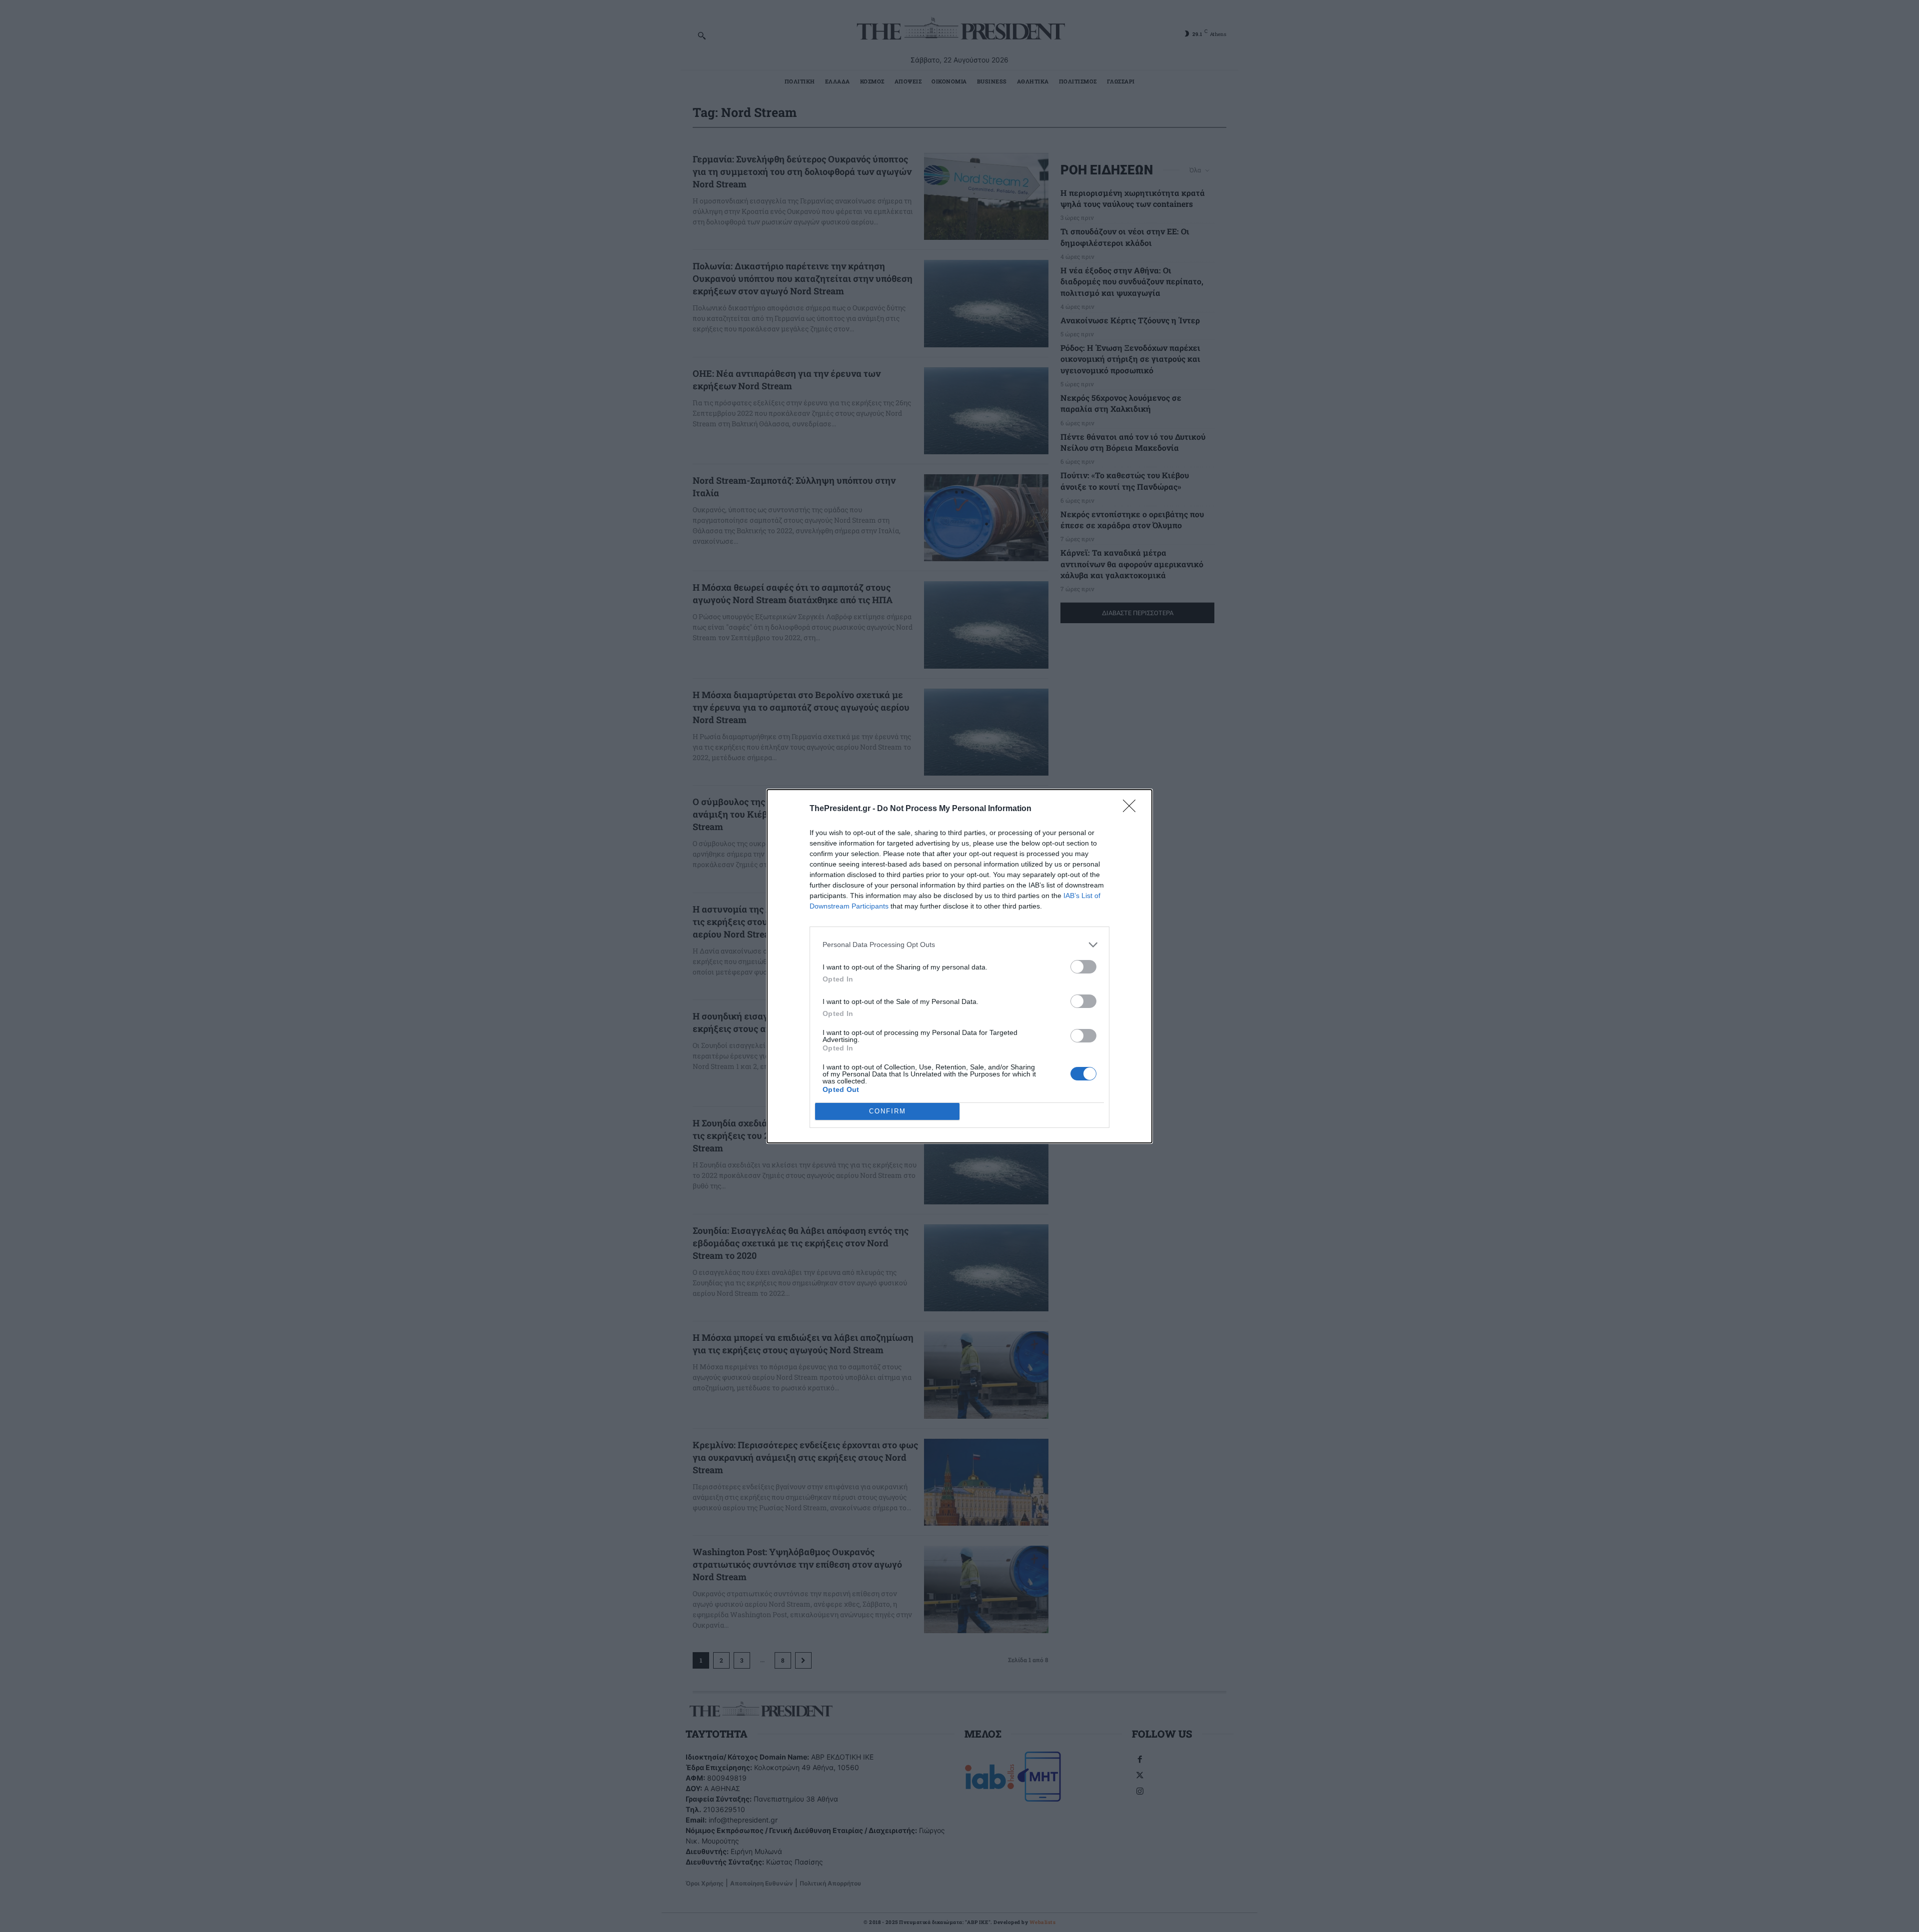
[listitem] (959, 945)
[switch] (1083, 967)
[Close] (1132, 809)
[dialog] (959, 966)
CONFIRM (888, 1111)
